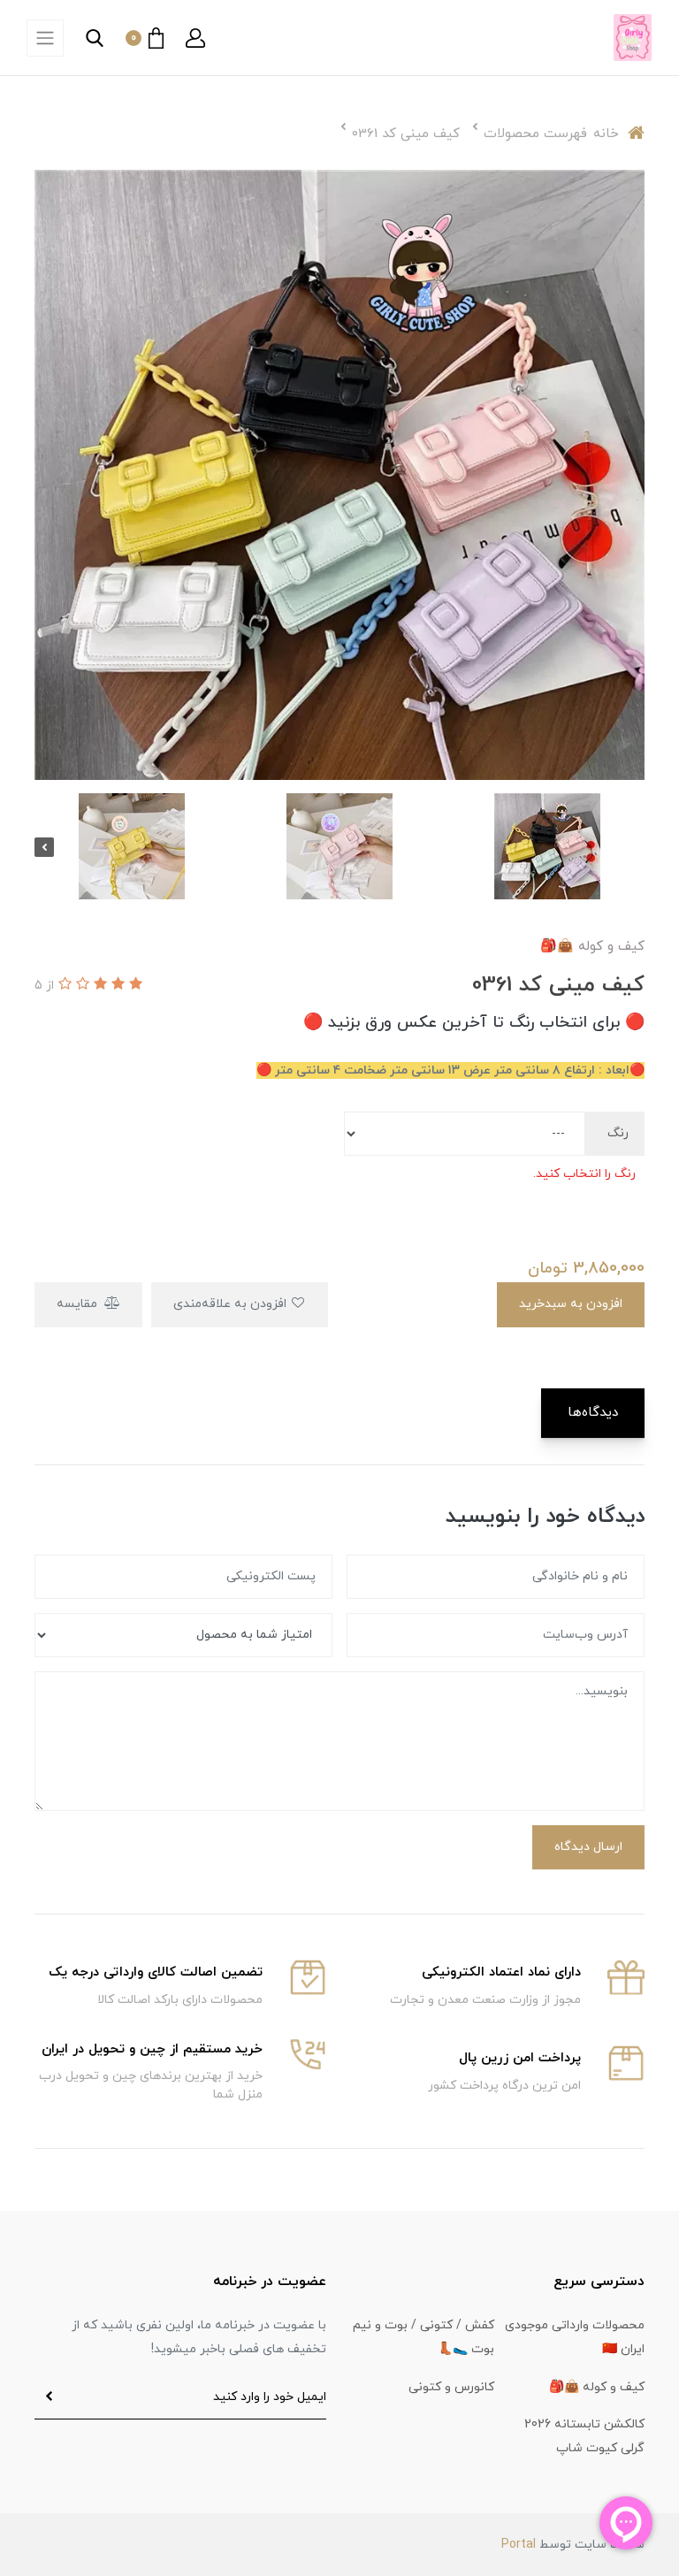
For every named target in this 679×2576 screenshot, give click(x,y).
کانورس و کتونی (451, 2387)
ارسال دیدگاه (588, 1847)
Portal (519, 2545)
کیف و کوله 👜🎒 (597, 2387)
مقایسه (79, 1304)
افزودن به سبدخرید (571, 1304)
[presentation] (635, 847)
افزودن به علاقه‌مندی (232, 1304)
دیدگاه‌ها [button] (593, 1413)
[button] (195, 38)
